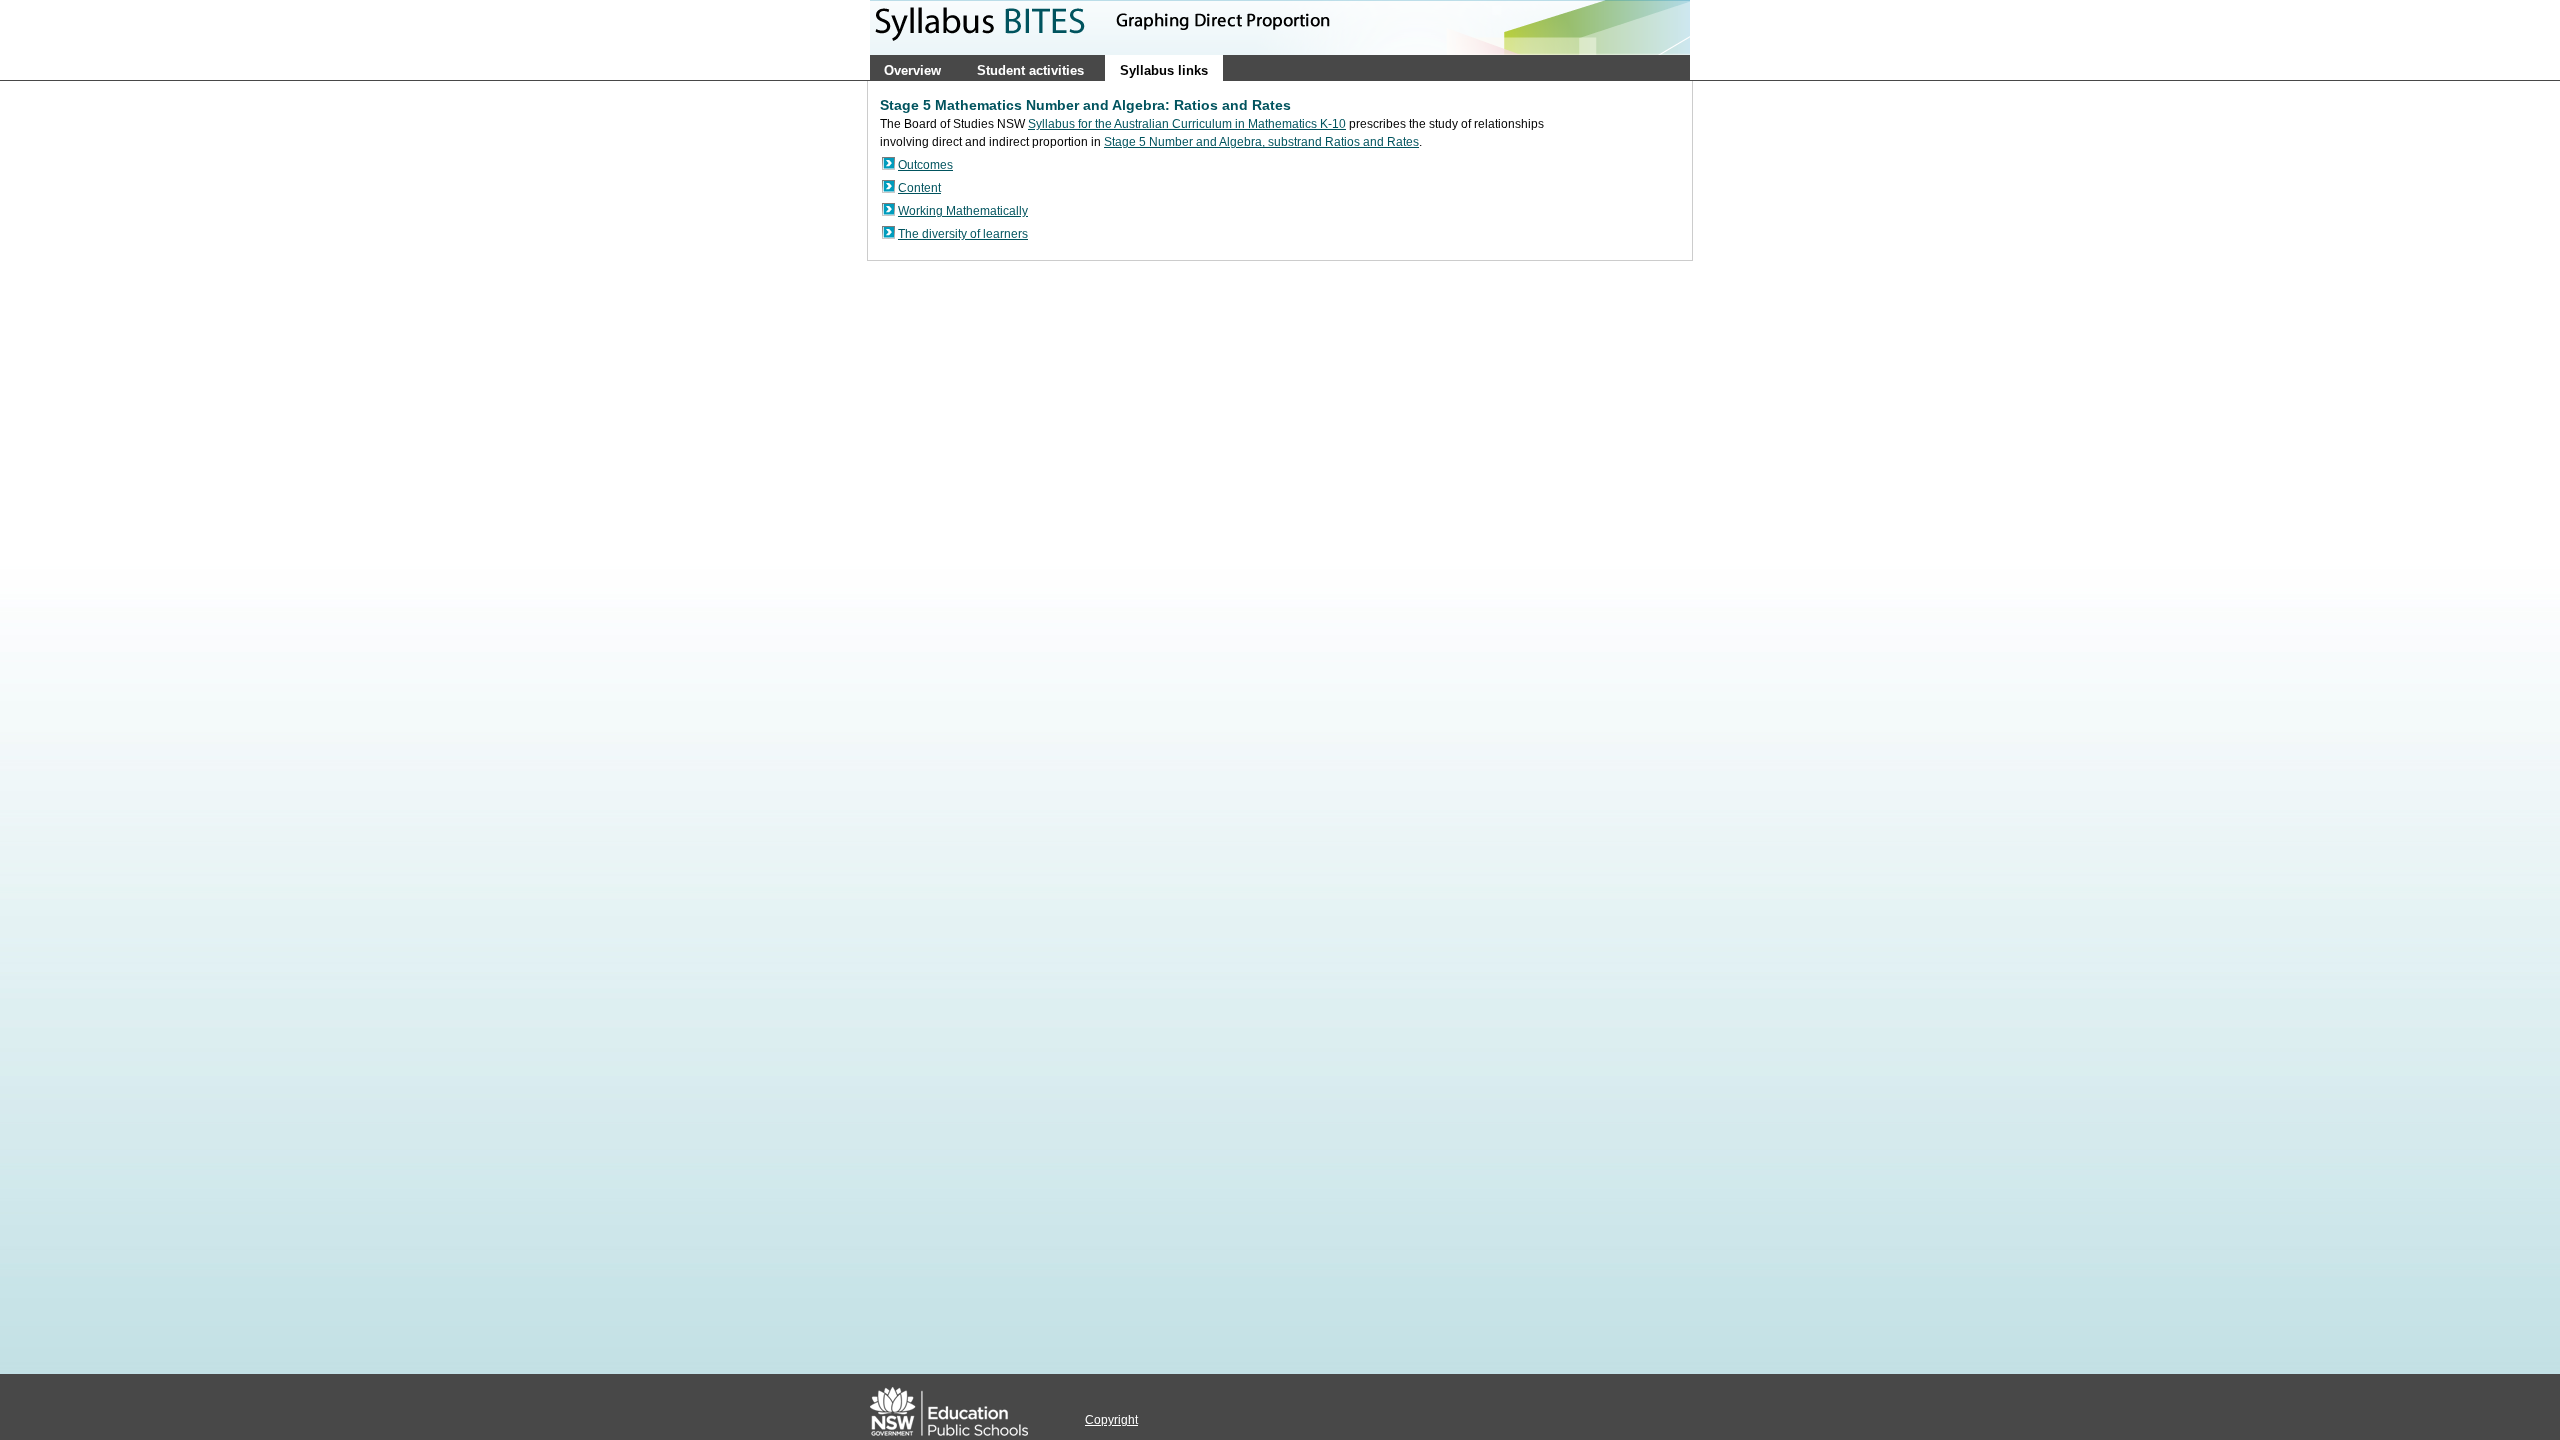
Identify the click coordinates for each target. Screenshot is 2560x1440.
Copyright (1111, 1420)
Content (919, 188)
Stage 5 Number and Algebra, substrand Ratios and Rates (1261, 142)
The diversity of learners (963, 234)
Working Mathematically (963, 211)
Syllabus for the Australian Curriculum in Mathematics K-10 (1187, 124)
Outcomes (925, 165)
